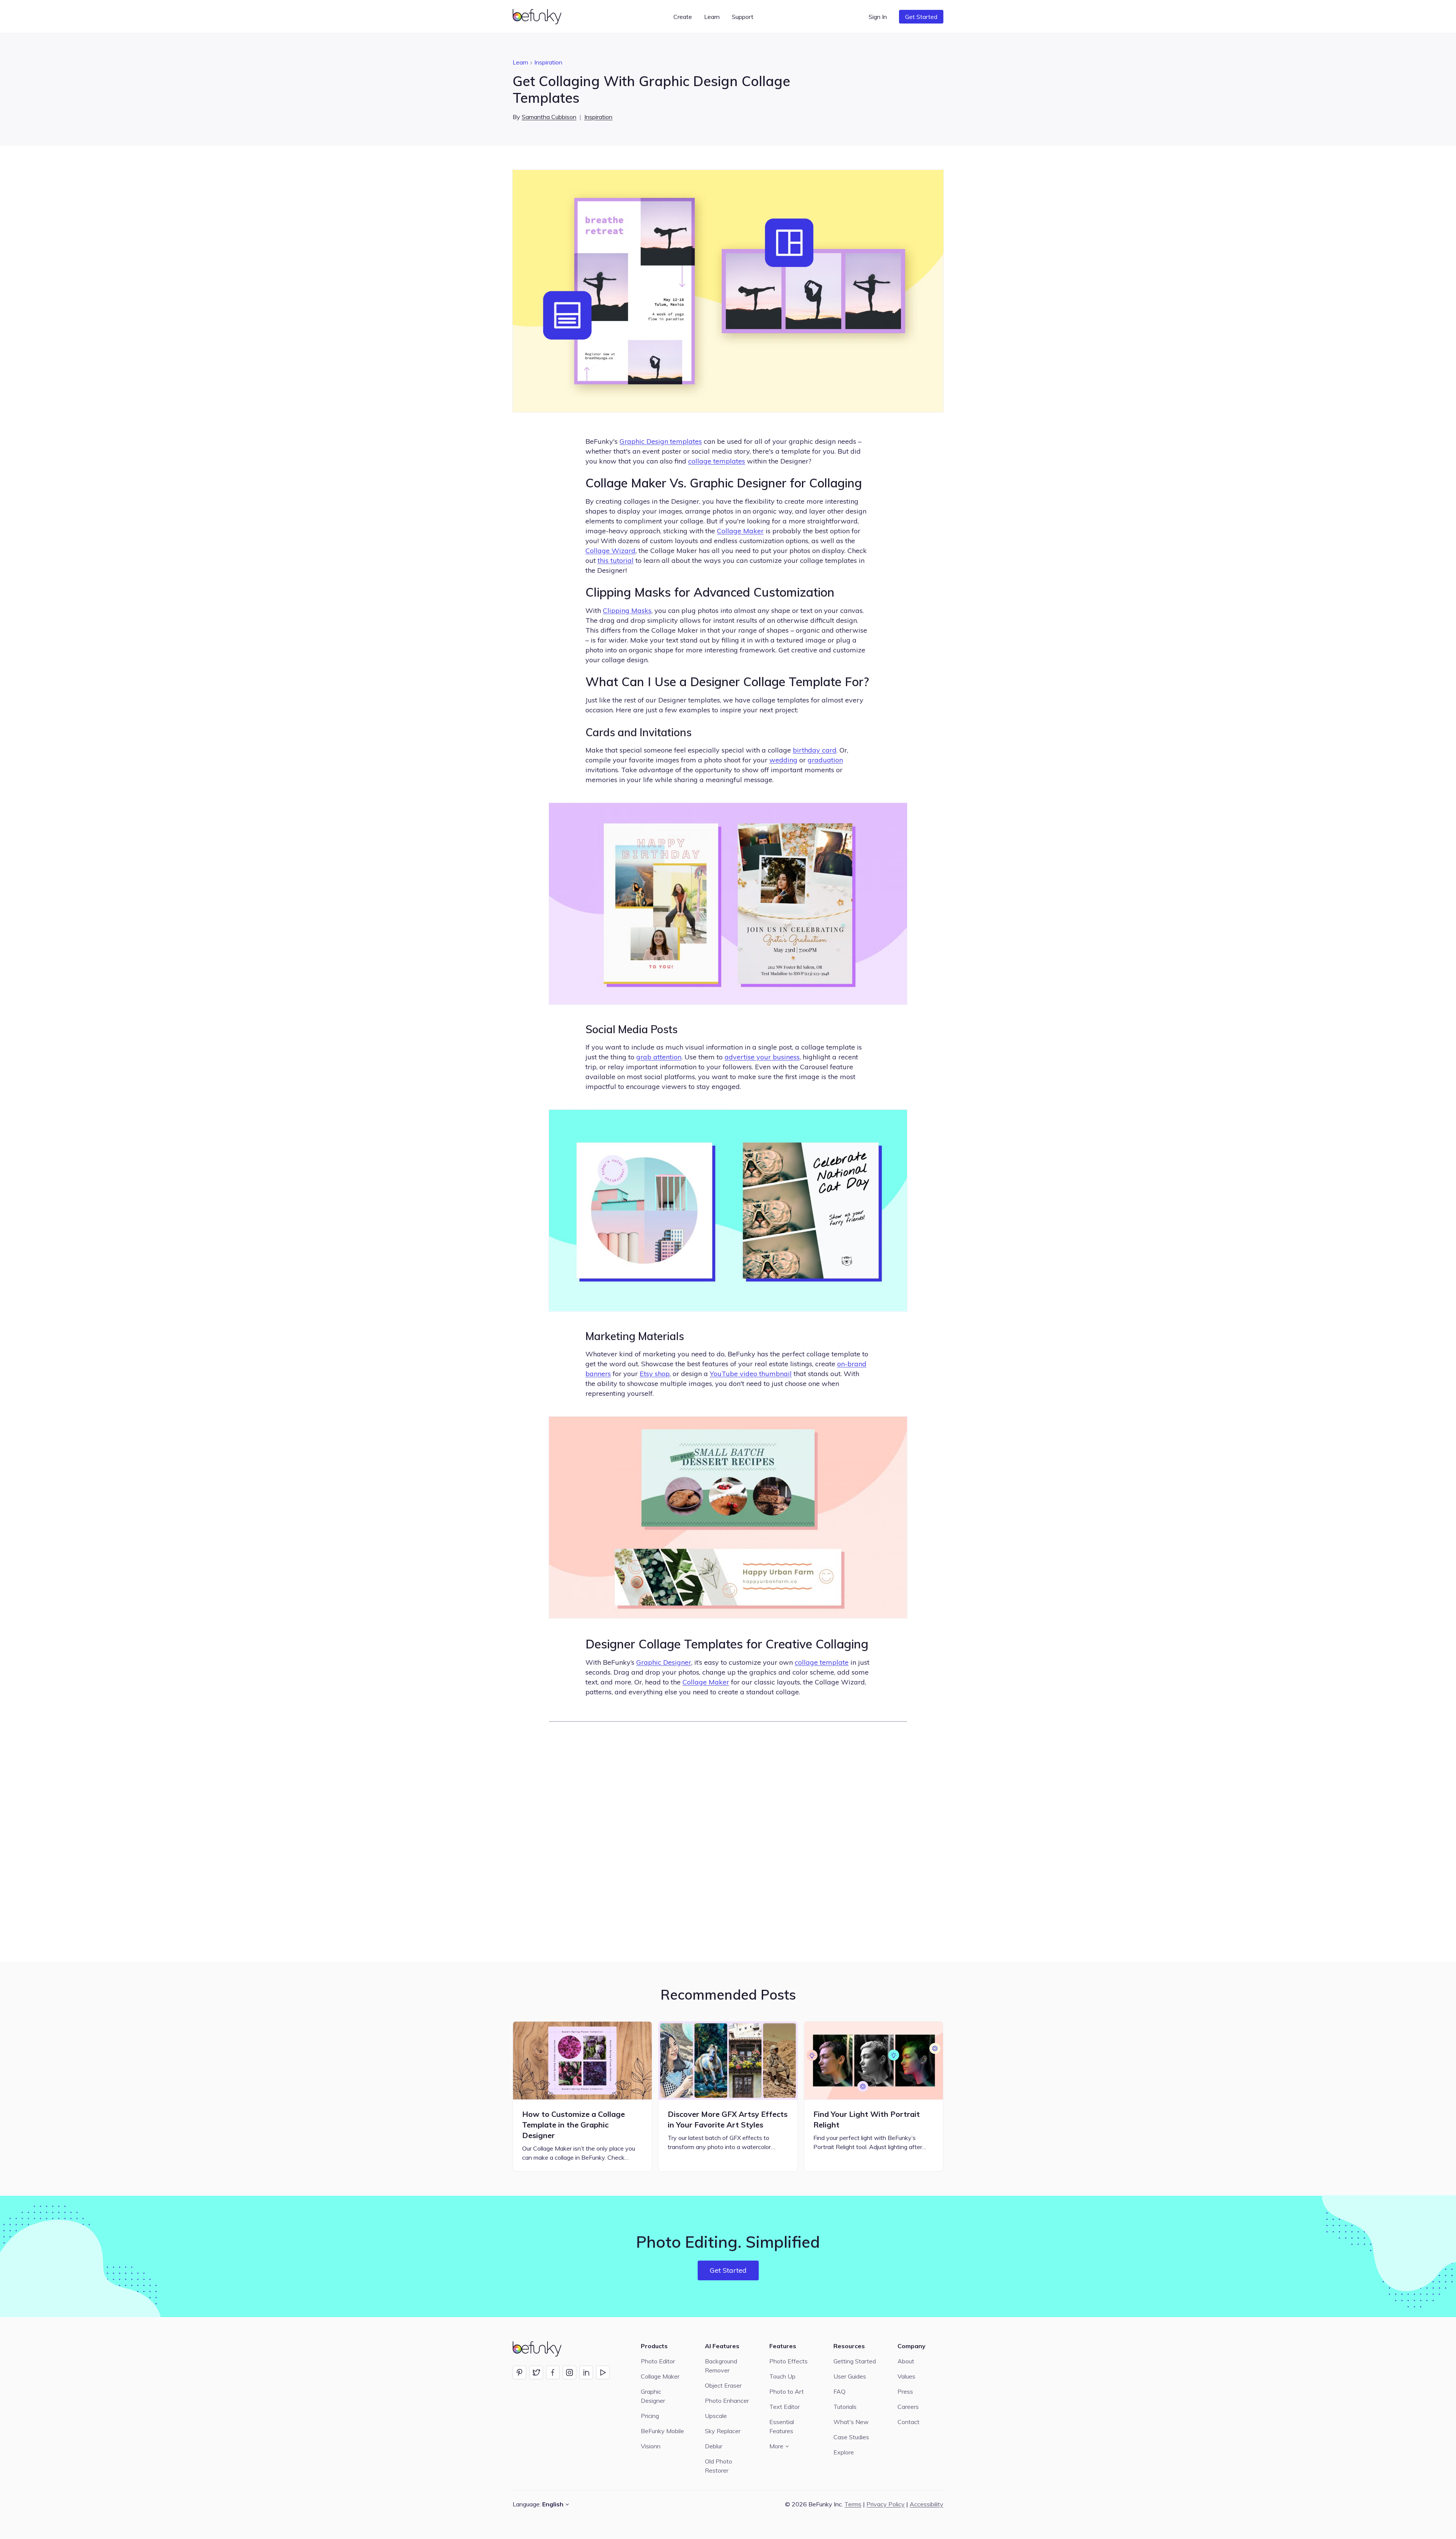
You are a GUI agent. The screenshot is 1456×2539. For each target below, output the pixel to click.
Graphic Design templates (661, 441)
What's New (851, 2422)
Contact (908, 2422)
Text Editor (784, 2407)
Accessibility (926, 2504)
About (906, 2361)
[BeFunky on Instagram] (570, 2372)
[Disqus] (728, 1841)
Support (743, 17)
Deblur (714, 2446)
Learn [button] (712, 17)
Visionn (651, 2446)
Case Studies (851, 2437)
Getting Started (855, 2361)
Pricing (650, 2416)
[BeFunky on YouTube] (603, 2372)
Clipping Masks (627, 610)
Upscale (716, 2416)
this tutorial (616, 560)
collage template (822, 1662)
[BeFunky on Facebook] (553, 2372)
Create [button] (683, 17)
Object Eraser (723, 2385)
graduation (825, 760)
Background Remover (721, 2366)
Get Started (921, 17)
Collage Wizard (610, 551)
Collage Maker (740, 531)
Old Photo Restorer (719, 2466)
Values (906, 2376)
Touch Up (782, 2376)
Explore (844, 2452)
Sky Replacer (723, 2431)
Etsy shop (655, 1374)
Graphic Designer (664, 1662)
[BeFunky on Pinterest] (519, 2372)
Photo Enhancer (727, 2401)
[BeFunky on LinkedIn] (586, 2372)
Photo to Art (787, 2391)
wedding (783, 760)
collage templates (717, 461)
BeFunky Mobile (662, 2431)
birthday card (815, 750)
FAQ (839, 2391)
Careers (908, 2407)
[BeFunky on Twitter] (536, 2372)
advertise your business (762, 1057)
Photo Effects (788, 2361)
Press (905, 2391)
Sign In (878, 17)
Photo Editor (658, 2361)
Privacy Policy (886, 2504)
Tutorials (845, 2407)
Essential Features (782, 2426)
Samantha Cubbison (549, 117)
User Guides (850, 2376)
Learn (520, 62)
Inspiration (548, 62)
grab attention (659, 1057)
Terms (853, 2504)
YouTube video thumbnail (751, 1374)
